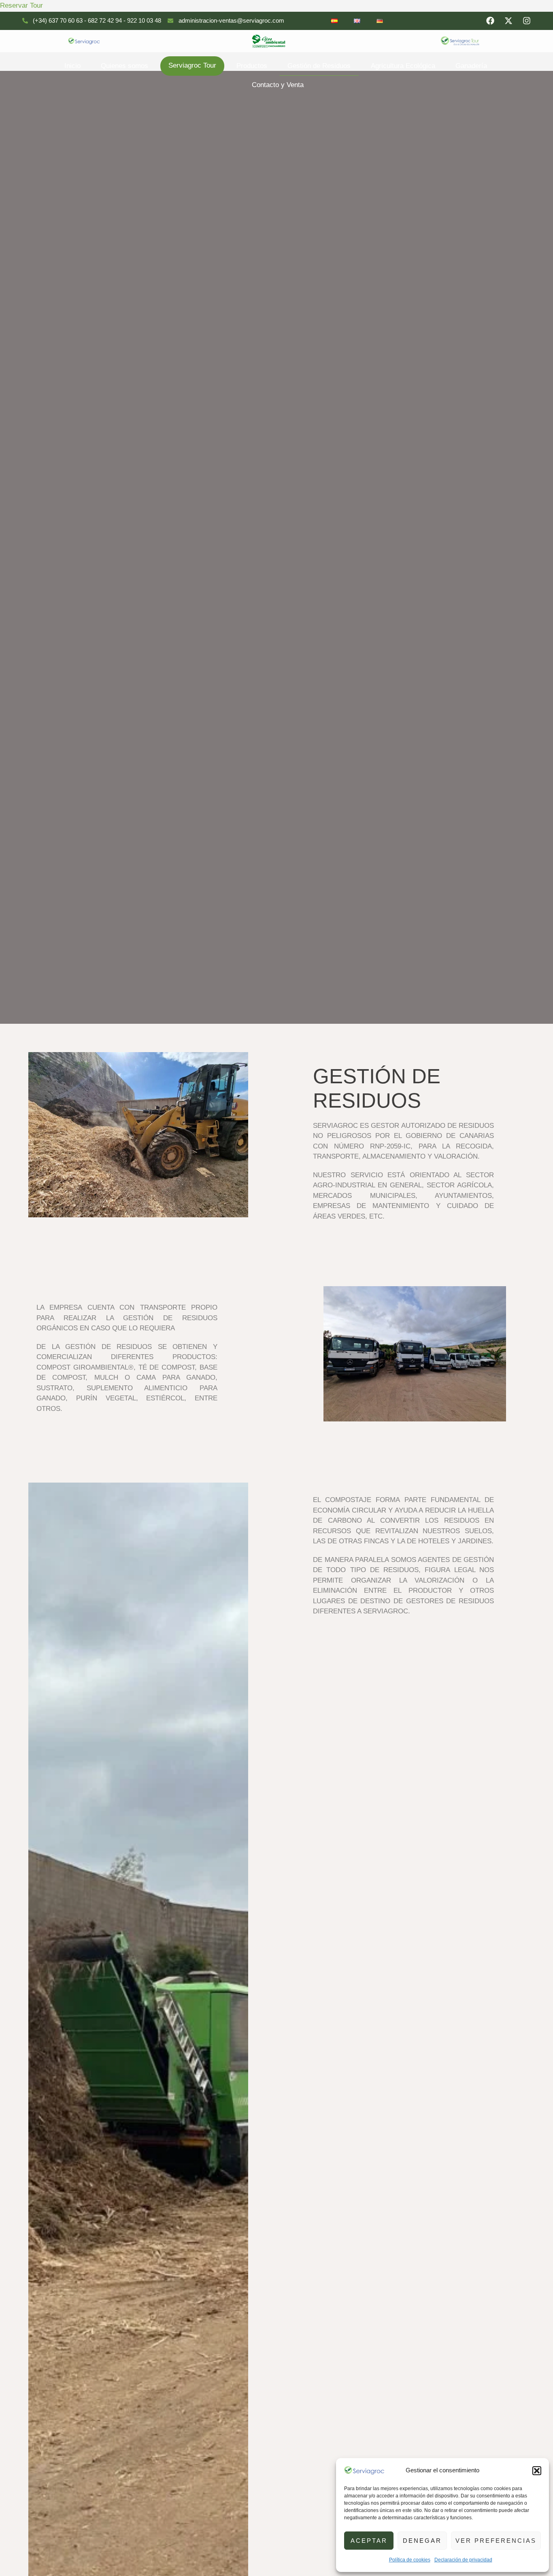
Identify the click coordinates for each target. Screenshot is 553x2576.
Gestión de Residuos (319, 66)
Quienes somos (124, 66)
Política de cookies (410, 2560)
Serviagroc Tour (192, 65)
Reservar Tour (21, 5)
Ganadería (471, 66)
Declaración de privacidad (463, 2560)
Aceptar (369, 2541)
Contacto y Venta (278, 85)
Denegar (422, 2541)
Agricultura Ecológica (403, 66)
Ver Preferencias (496, 2541)
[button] (537, 2471)
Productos (252, 66)
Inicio (72, 66)
